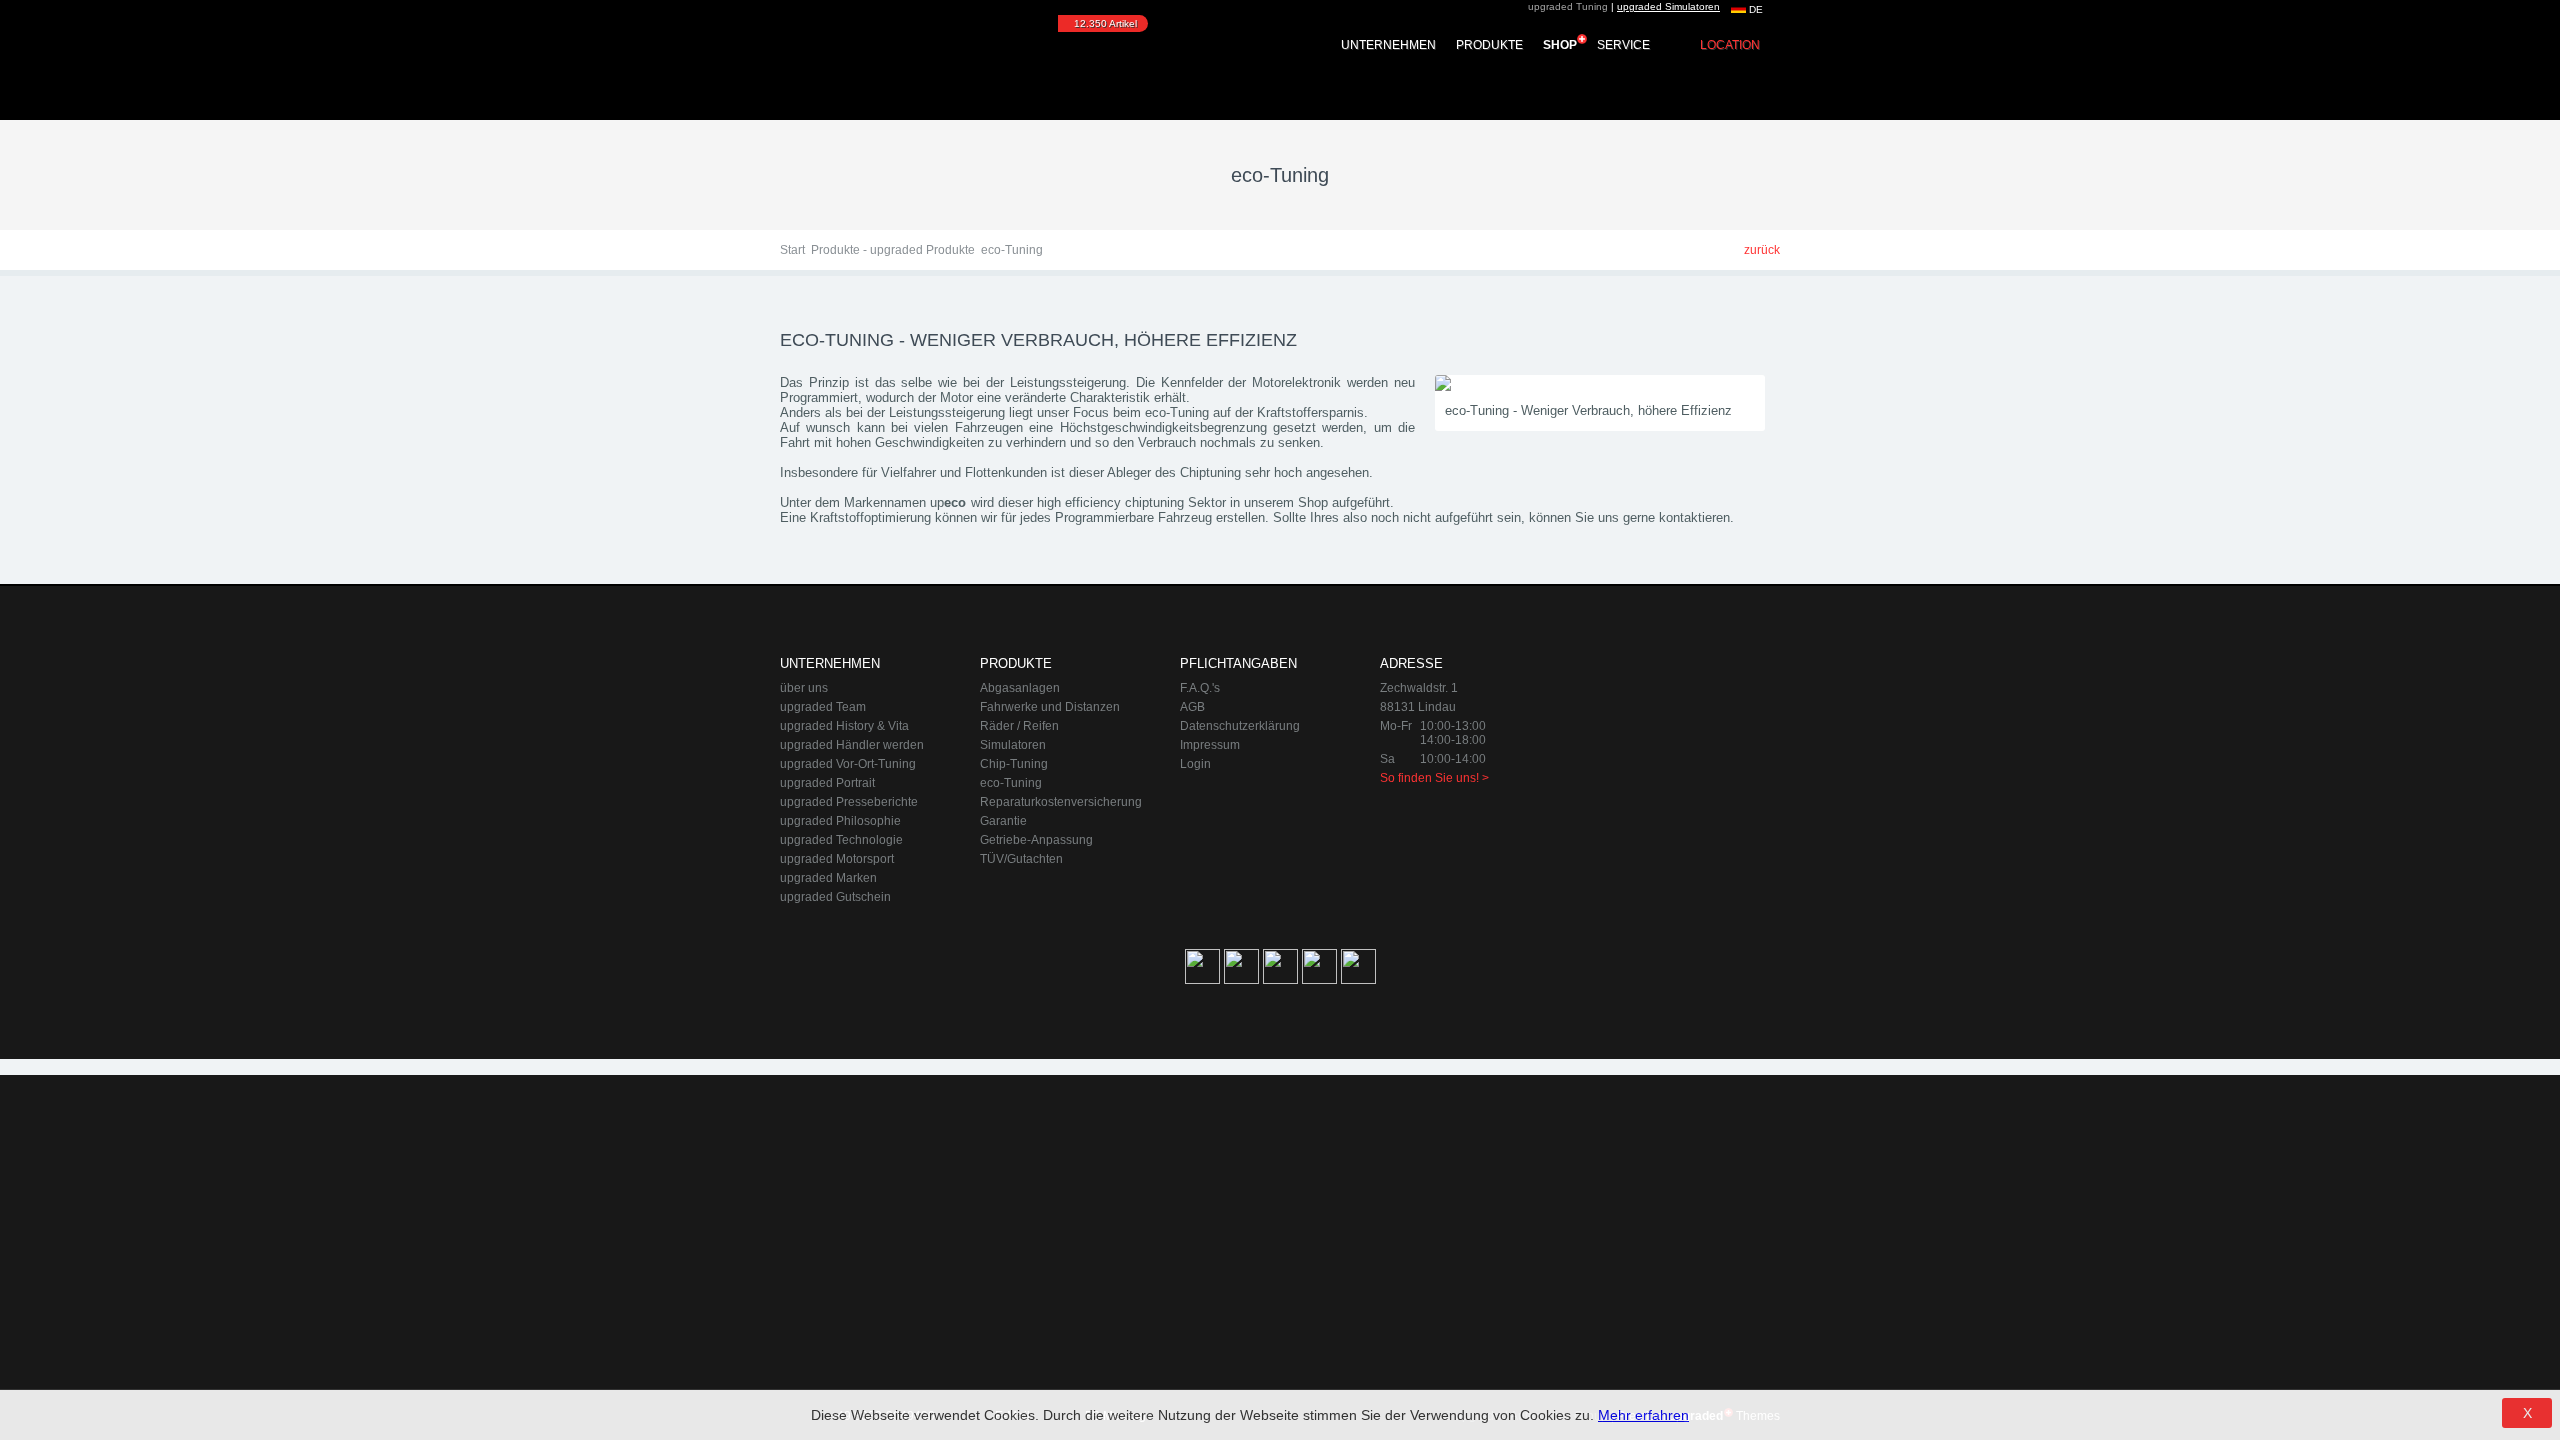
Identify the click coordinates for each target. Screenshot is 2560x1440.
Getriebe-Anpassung (1036, 840)
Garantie (1003, 821)
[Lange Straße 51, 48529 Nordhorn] (1670, 756)
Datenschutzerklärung (1240, 726)
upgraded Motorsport (837, 859)
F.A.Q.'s (1200, 688)
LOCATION (1730, 45)
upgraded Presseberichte (849, 802)
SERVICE (1623, 45)
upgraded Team (823, 707)
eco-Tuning (1011, 783)
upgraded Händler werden (852, 745)
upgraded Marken (828, 878)
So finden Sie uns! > (1434, 778)
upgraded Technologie (841, 840)
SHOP (1560, 45)
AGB (1192, 707)
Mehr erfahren (1643, 1415)
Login (1195, 764)
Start (792, 250)
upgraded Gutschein (835, 897)
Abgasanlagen (1020, 688)
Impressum (1210, 745)
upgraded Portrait (827, 783)
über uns (804, 688)
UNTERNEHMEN (1388, 45)
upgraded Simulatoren (1668, 6)
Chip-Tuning (1014, 764)
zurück (1762, 250)
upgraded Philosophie (840, 821)
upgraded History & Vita (844, 726)
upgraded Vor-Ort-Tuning (848, 764)
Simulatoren (1013, 745)
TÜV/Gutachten (1021, 859)
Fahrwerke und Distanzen (1050, 707)
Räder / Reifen (1019, 726)
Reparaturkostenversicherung (1061, 802)
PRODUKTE (1489, 45)
